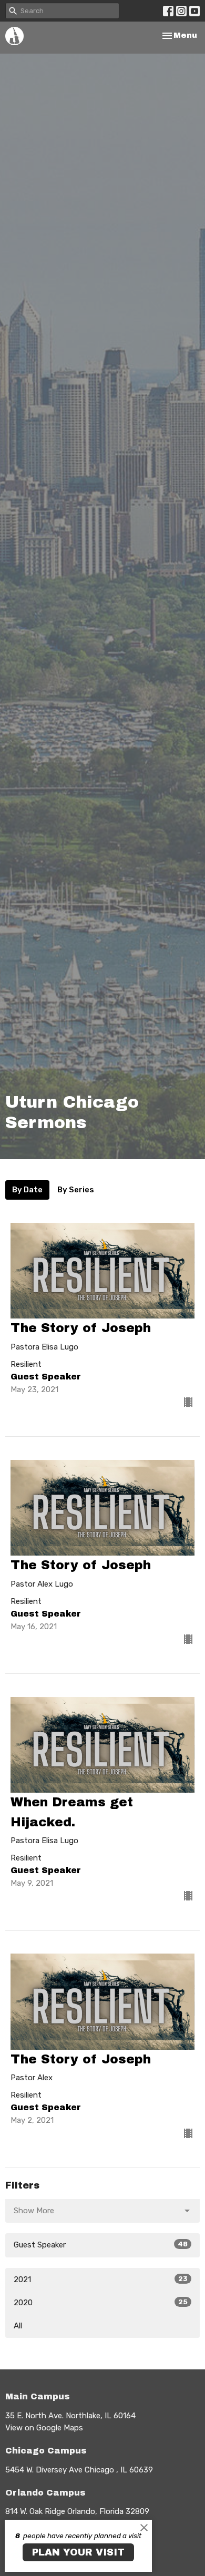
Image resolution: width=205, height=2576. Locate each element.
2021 (101, 2279)
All (18, 2326)
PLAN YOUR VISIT (78, 2552)
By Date (27, 1190)
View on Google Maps (44, 2428)
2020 (101, 2303)
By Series (76, 1190)
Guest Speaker (101, 2245)
